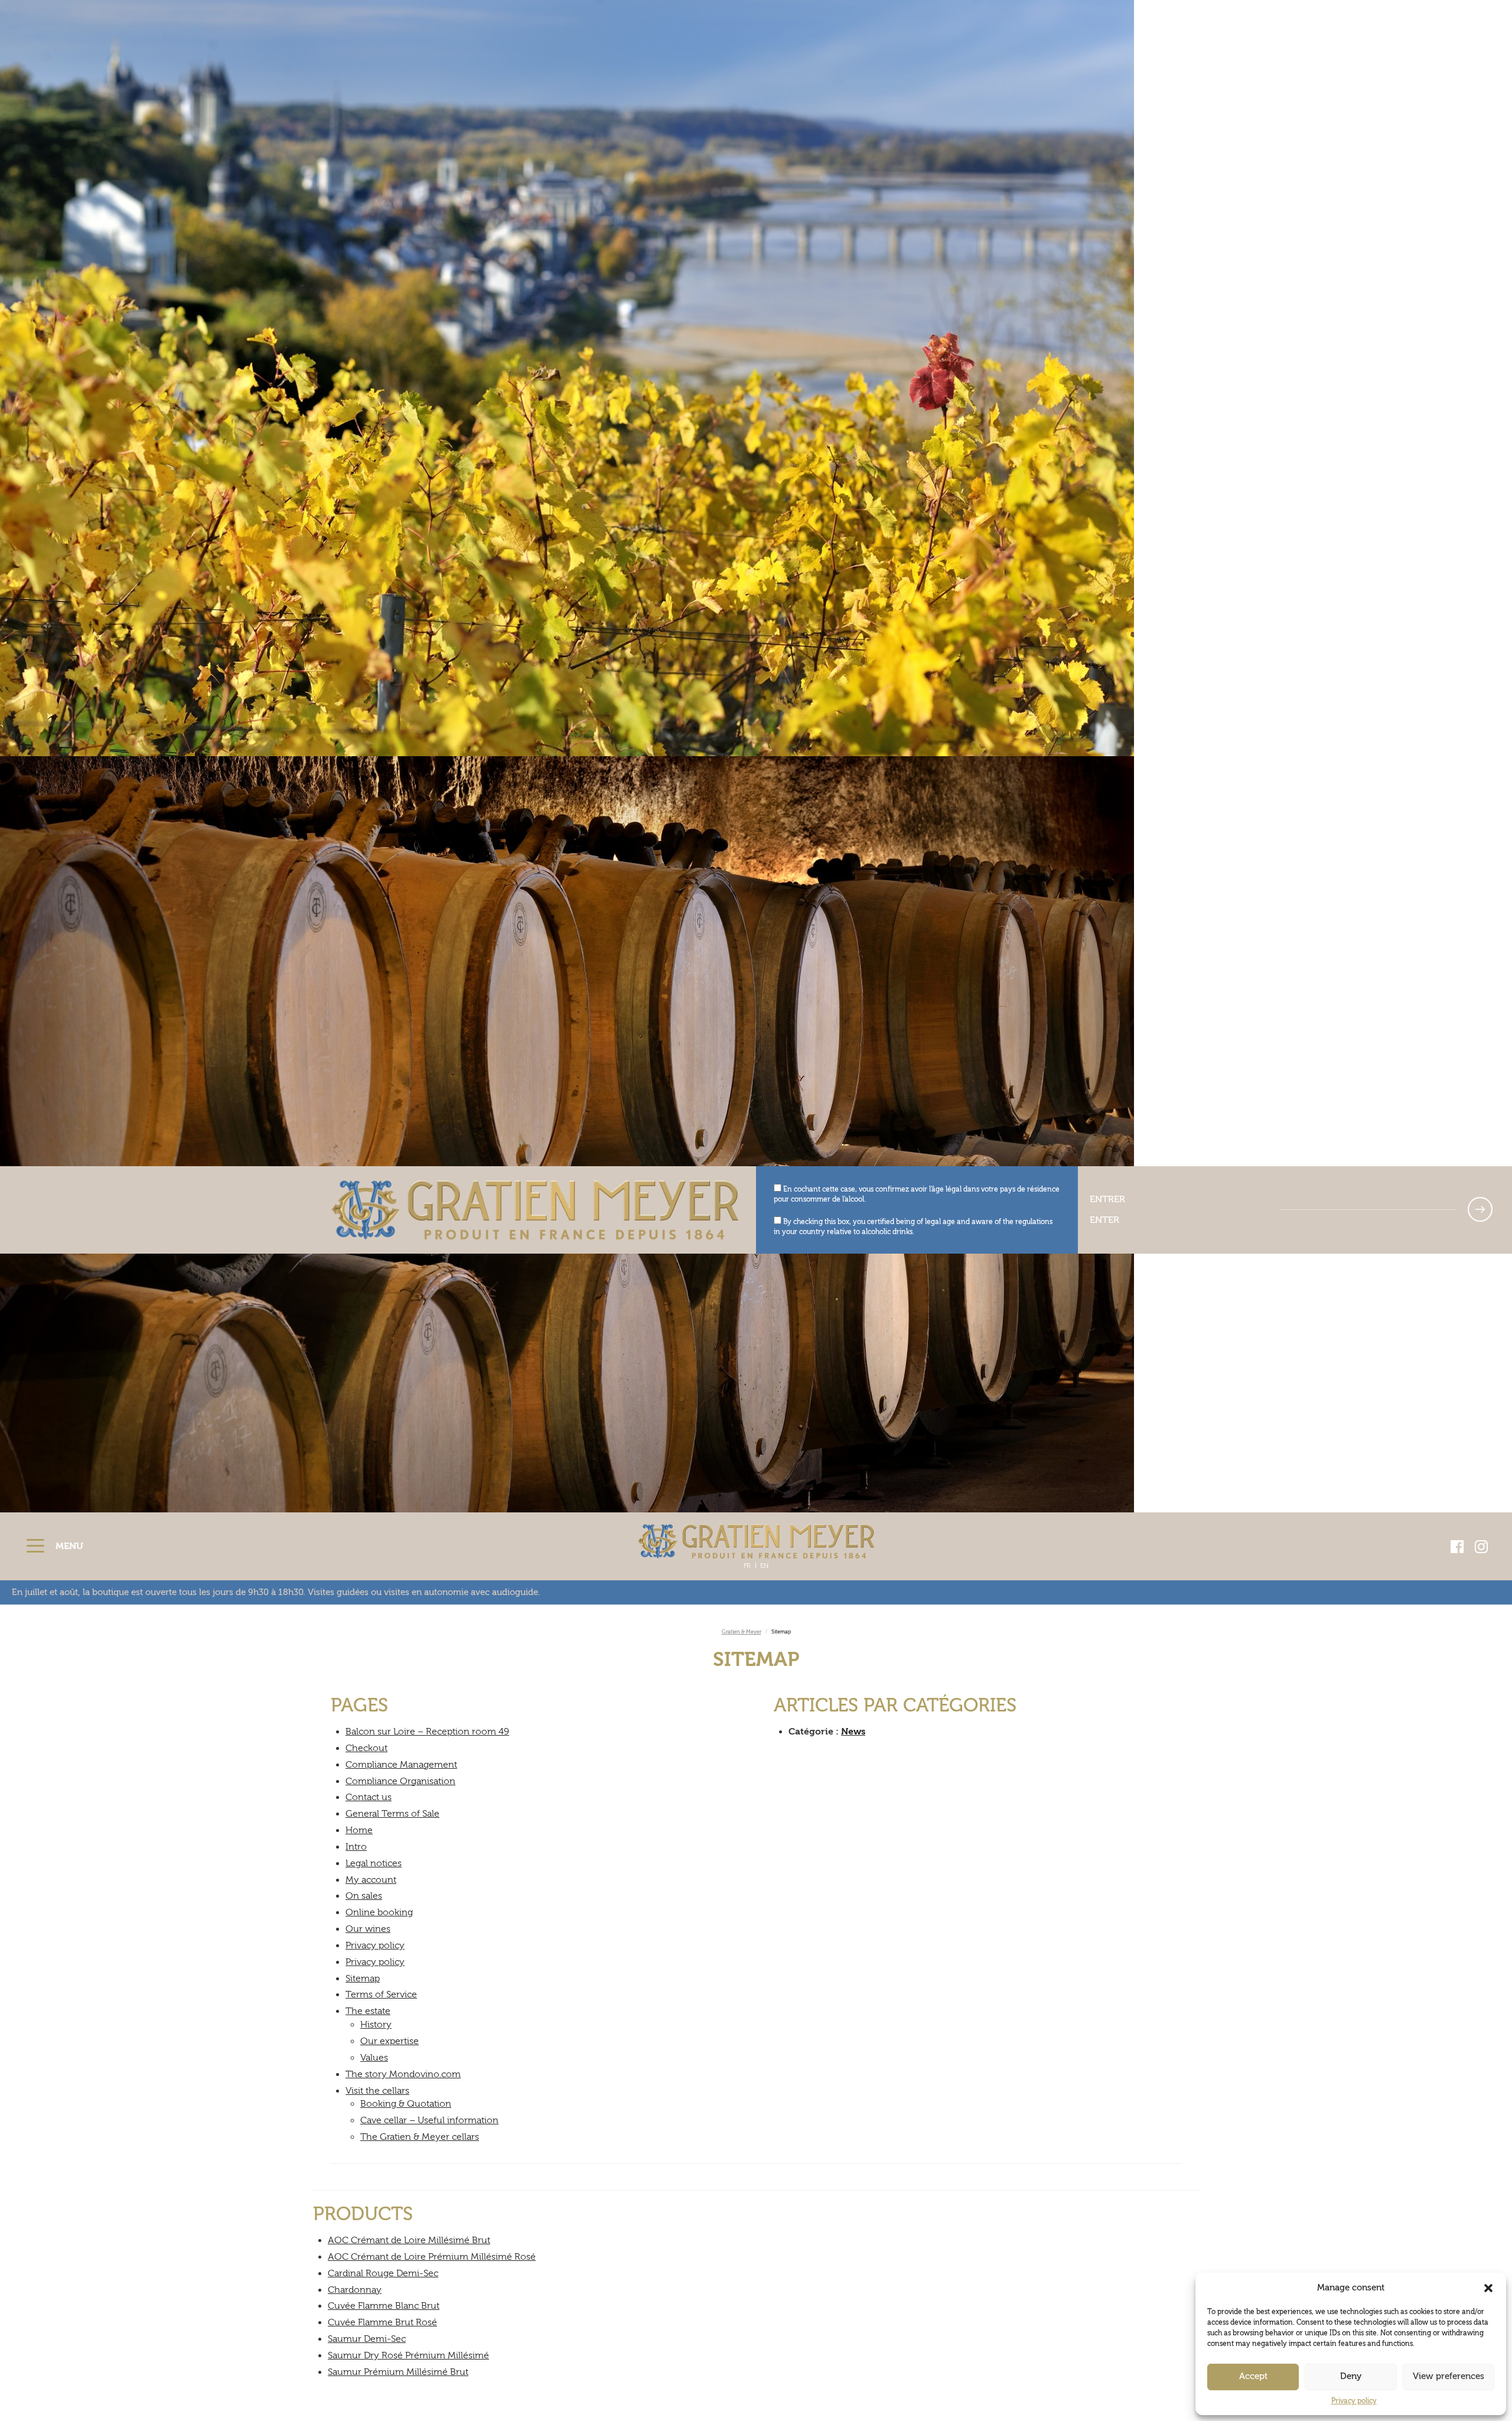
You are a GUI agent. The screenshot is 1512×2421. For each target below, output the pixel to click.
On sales (364, 1896)
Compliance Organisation (400, 1781)
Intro (356, 1847)
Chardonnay (355, 2290)
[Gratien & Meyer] (756, 1541)
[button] (1488, 2288)
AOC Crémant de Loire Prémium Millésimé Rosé (432, 2257)
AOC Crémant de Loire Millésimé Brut (409, 2240)
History (376, 2025)
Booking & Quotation (406, 2104)
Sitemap (363, 1979)
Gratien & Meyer (742, 1632)
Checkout (366, 1748)
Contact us (369, 1797)
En (764, 1566)
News (853, 1732)
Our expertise (390, 2041)
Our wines (368, 1929)
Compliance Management (401, 1765)
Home (359, 1830)
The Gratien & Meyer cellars (420, 2137)
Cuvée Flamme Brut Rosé (382, 2322)
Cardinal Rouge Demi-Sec (383, 2273)
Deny (1351, 2376)
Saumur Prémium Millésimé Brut (398, 2372)
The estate (368, 2011)
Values (374, 2058)
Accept (1253, 2376)
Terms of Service (381, 1994)
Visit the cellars (377, 2091)
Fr (747, 1566)
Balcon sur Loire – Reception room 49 (427, 1732)
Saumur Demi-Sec (367, 2339)
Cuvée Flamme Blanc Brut (384, 2306)
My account (371, 1880)
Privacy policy (1354, 2401)
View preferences (1449, 2376)
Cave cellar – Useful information (429, 2120)
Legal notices (374, 1863)
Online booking (379, 1912)
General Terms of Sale (392, 1814)
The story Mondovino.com (403, 2074)
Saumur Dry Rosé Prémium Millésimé (408, 2355)
